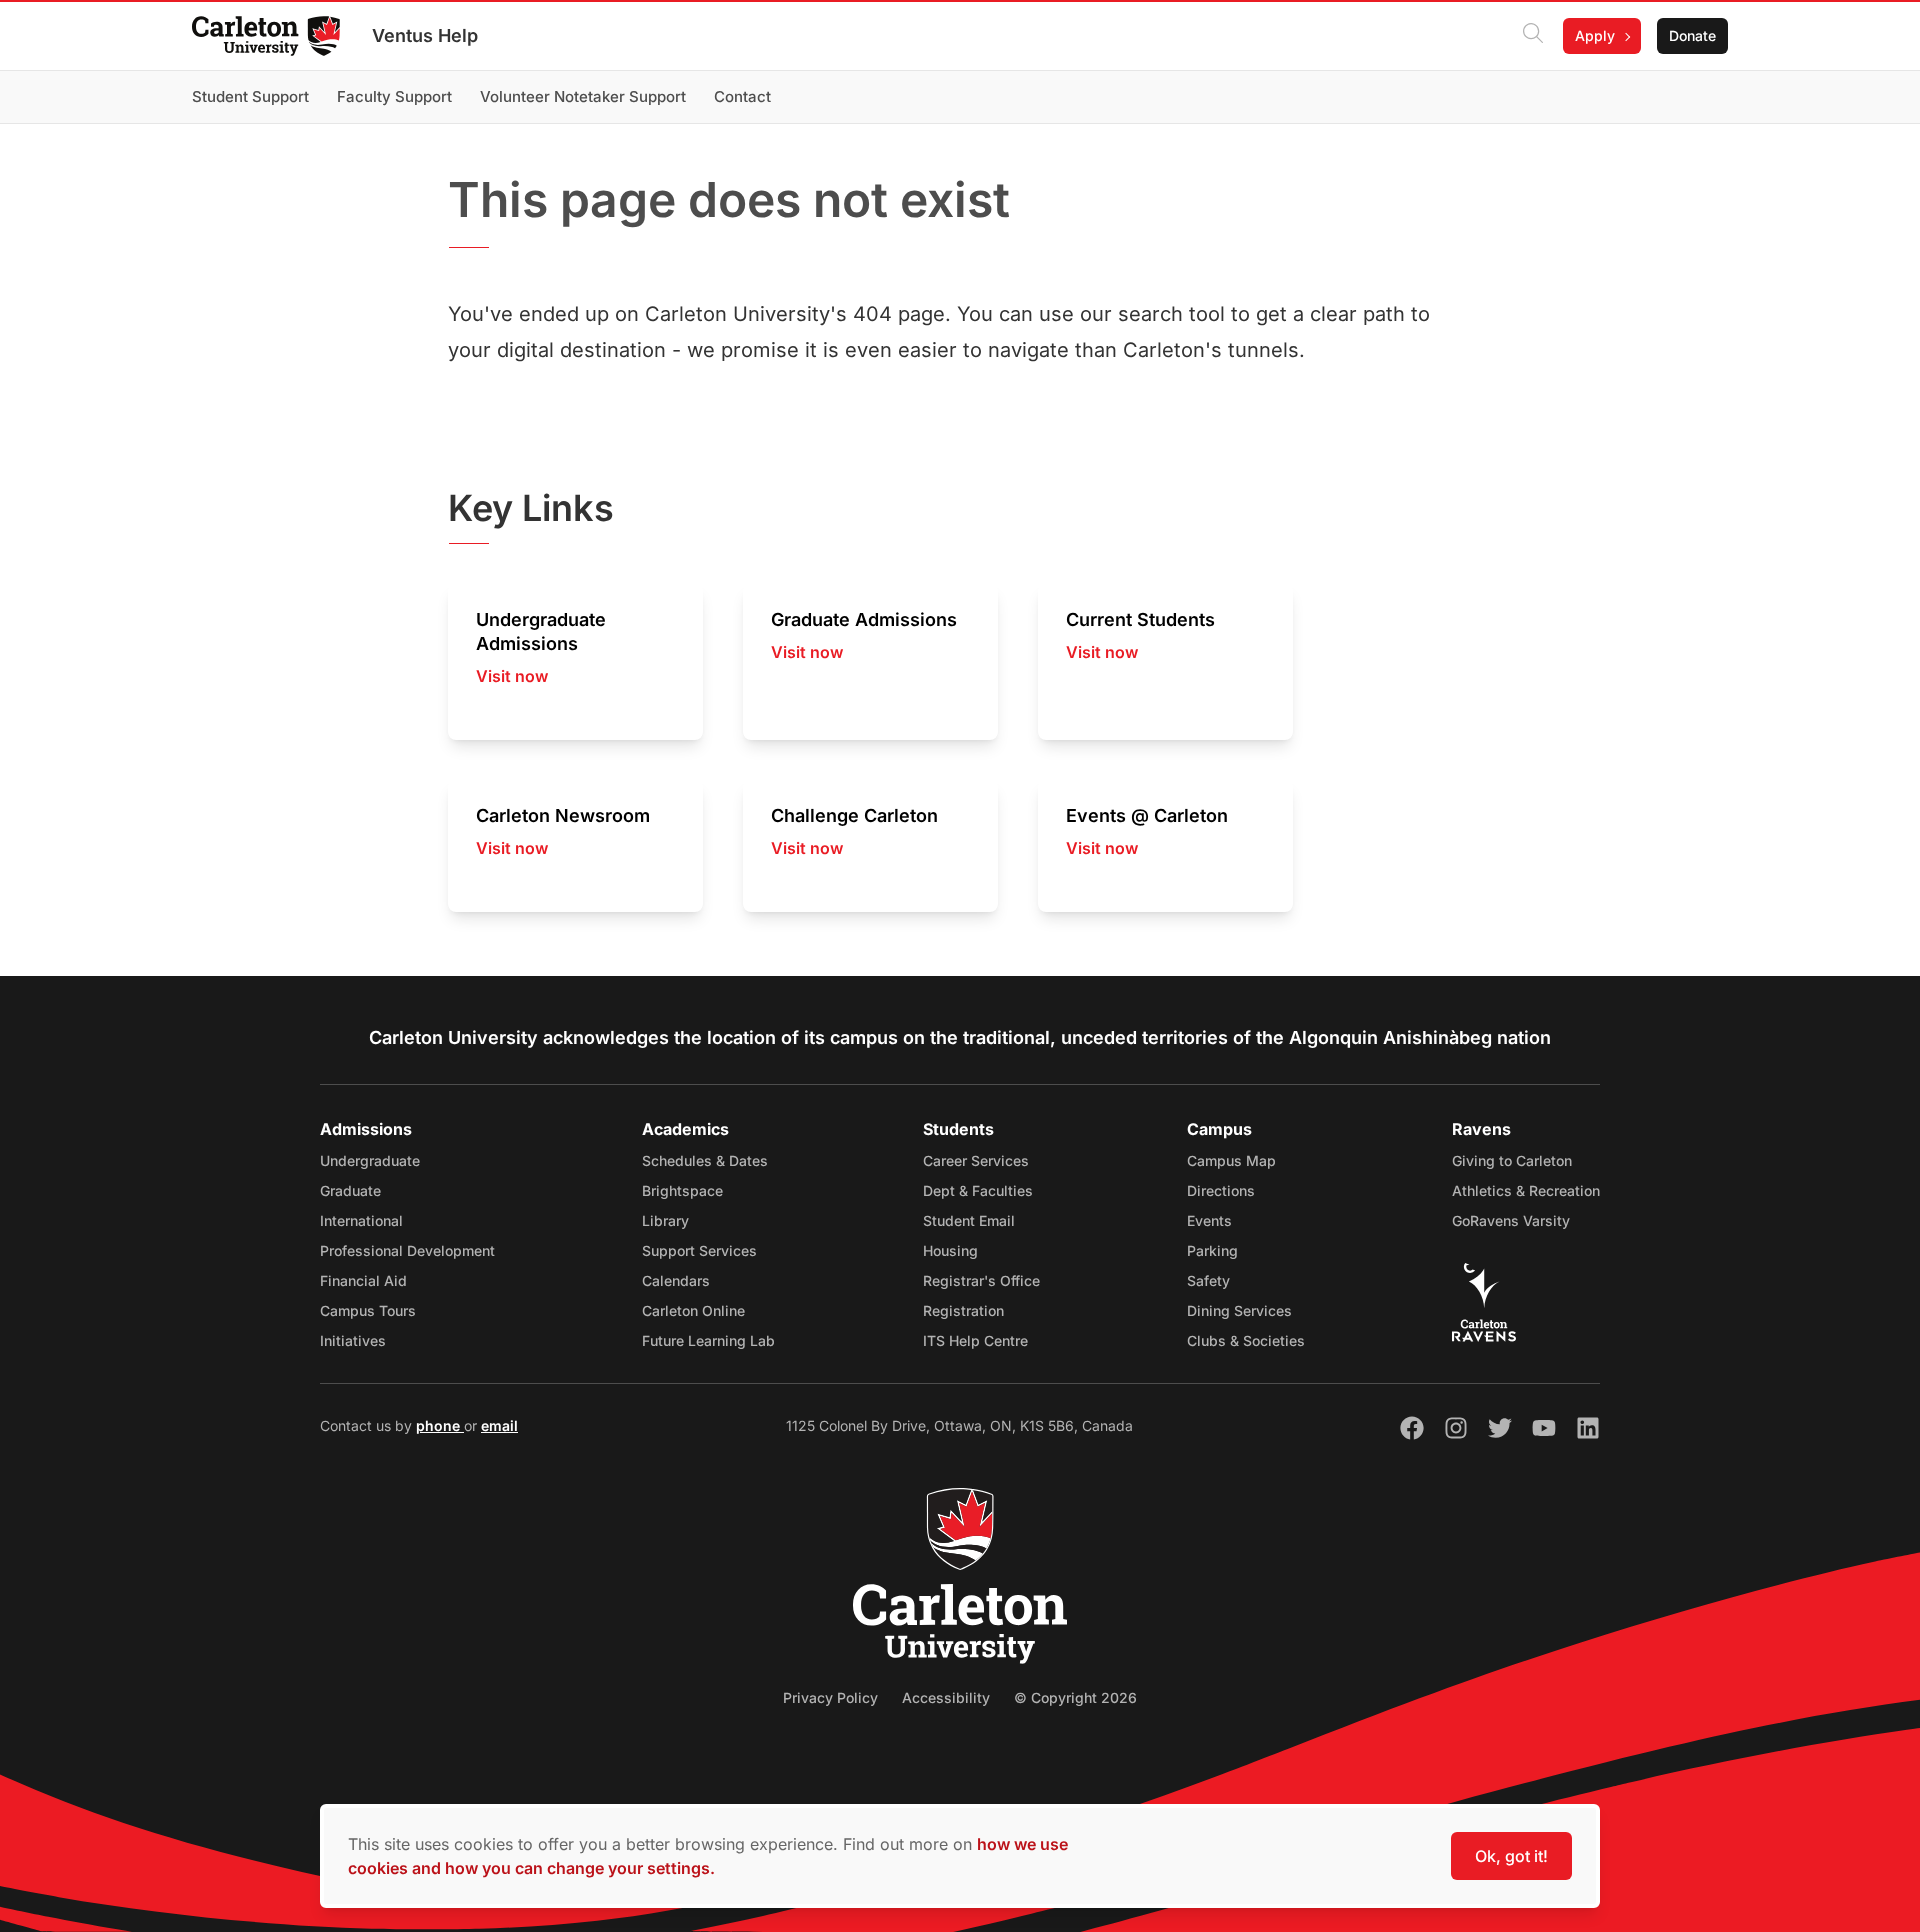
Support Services (699, 1250)
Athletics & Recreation (1526, 1190)
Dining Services (1239, 1310)
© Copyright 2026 (1075, 1697)
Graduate (350, 1190)
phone (440, 1425)
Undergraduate (370, 1160)
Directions (1221, 1190)
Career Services (976, 1160)
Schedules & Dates (705, 1160)
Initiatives (353, 1340)
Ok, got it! (1511, 1856)
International (361, 1220)
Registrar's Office (981, 1280)
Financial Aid (363, 1280)
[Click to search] (1533, 36)
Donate (1692, 35)
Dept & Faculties (978, 1190)
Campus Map (1231, 1160)
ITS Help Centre (975, 1340)
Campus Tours (368, 1310)
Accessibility (946, 1697)
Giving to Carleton (1512, 1160)
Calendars (676, 1280)
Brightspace (682, 1190)
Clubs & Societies (1246, 1340)
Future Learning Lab (708, 1340)
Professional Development (407, 1250)
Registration (963, 1310)
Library (665, 1220)
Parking (1212, 1250)
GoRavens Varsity (1511, 1220)
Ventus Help (425, 35)
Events (1209, 1220)
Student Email (969, 1220)
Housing (950, 1250)
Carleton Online (693, 1310)
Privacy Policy (830, 1697)
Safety (1208, 1280)
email (499, 1425)
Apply (1595, 35)
